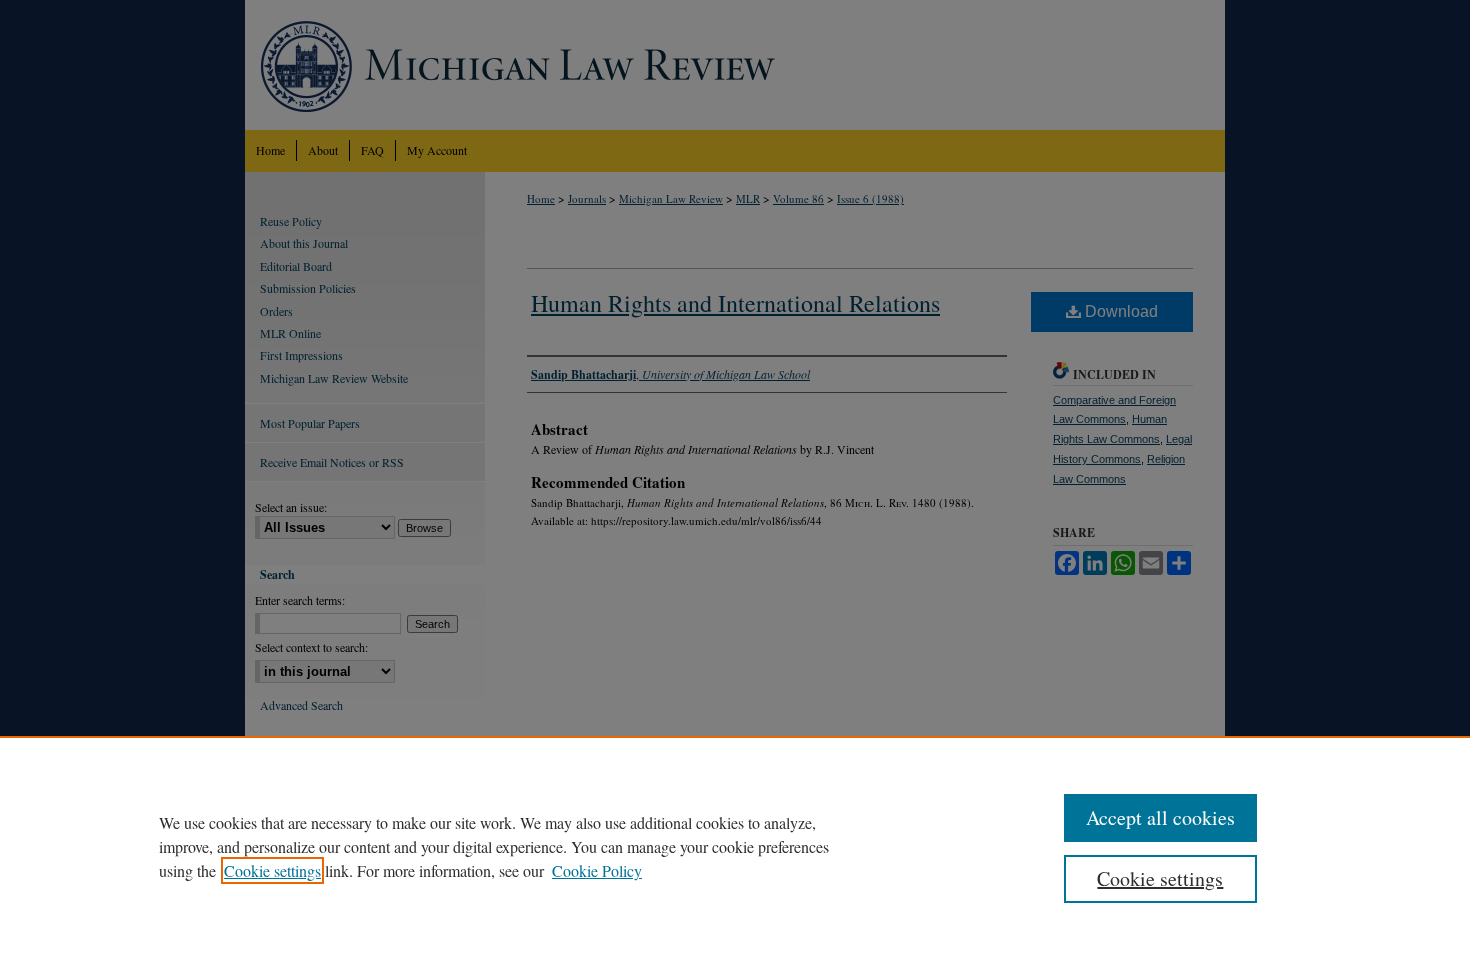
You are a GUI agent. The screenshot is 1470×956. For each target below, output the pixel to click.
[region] (735, 846)
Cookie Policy (597, 870)
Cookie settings (272, 870)
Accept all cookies (1160, 817)
